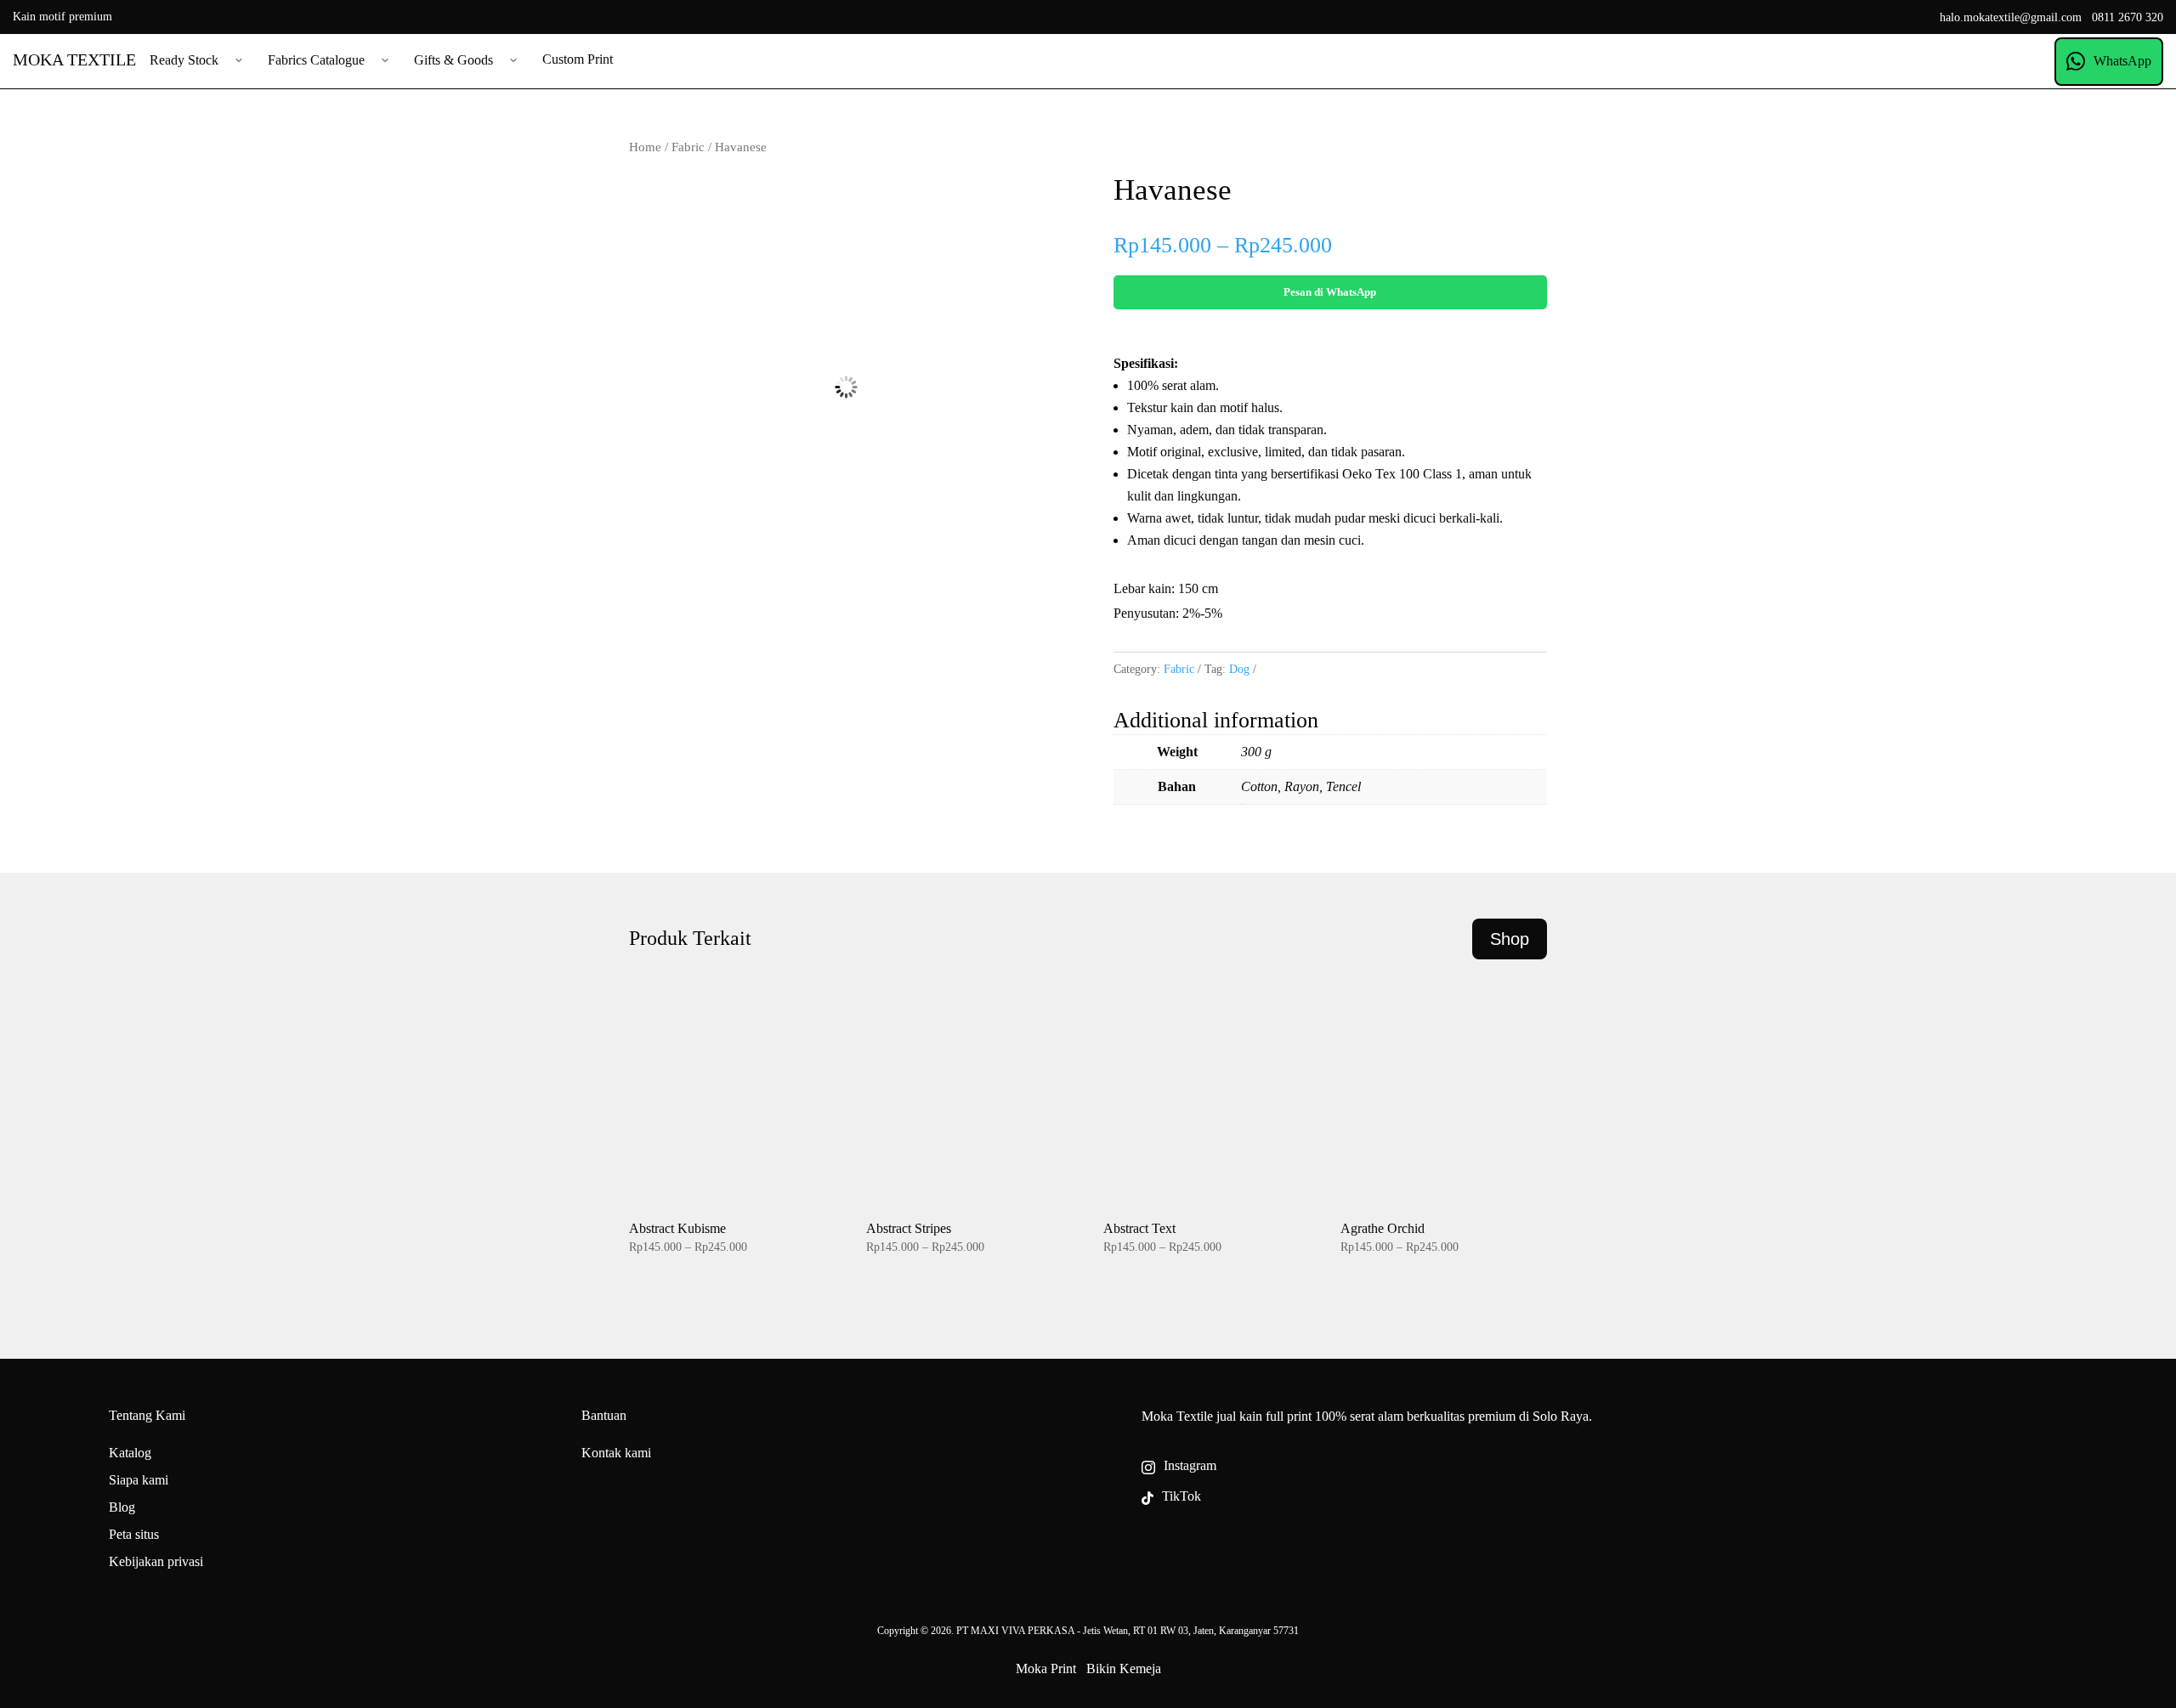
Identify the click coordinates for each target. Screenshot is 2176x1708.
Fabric (688, 147)
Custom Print (578, 59)
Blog (122, 1507)
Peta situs (134, 1534)
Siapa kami (139, 1480)
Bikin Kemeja (1124, 1668)
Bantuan (604, 1415)
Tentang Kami (147, 1415)
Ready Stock (184, 60)
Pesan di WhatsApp (1330, 292)
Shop (1510, 939)
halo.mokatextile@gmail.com (2011, 17)
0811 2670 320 (2128, 17)
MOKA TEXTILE (74, 59)
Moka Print (1046, 1668)
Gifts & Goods (453, 60)
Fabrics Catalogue (316, 60)
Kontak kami (616, 1453)
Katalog (130, 1453)
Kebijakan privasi (156, 1561)
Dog (1239, 669)
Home (645, 147)
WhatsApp (2122, 61)
